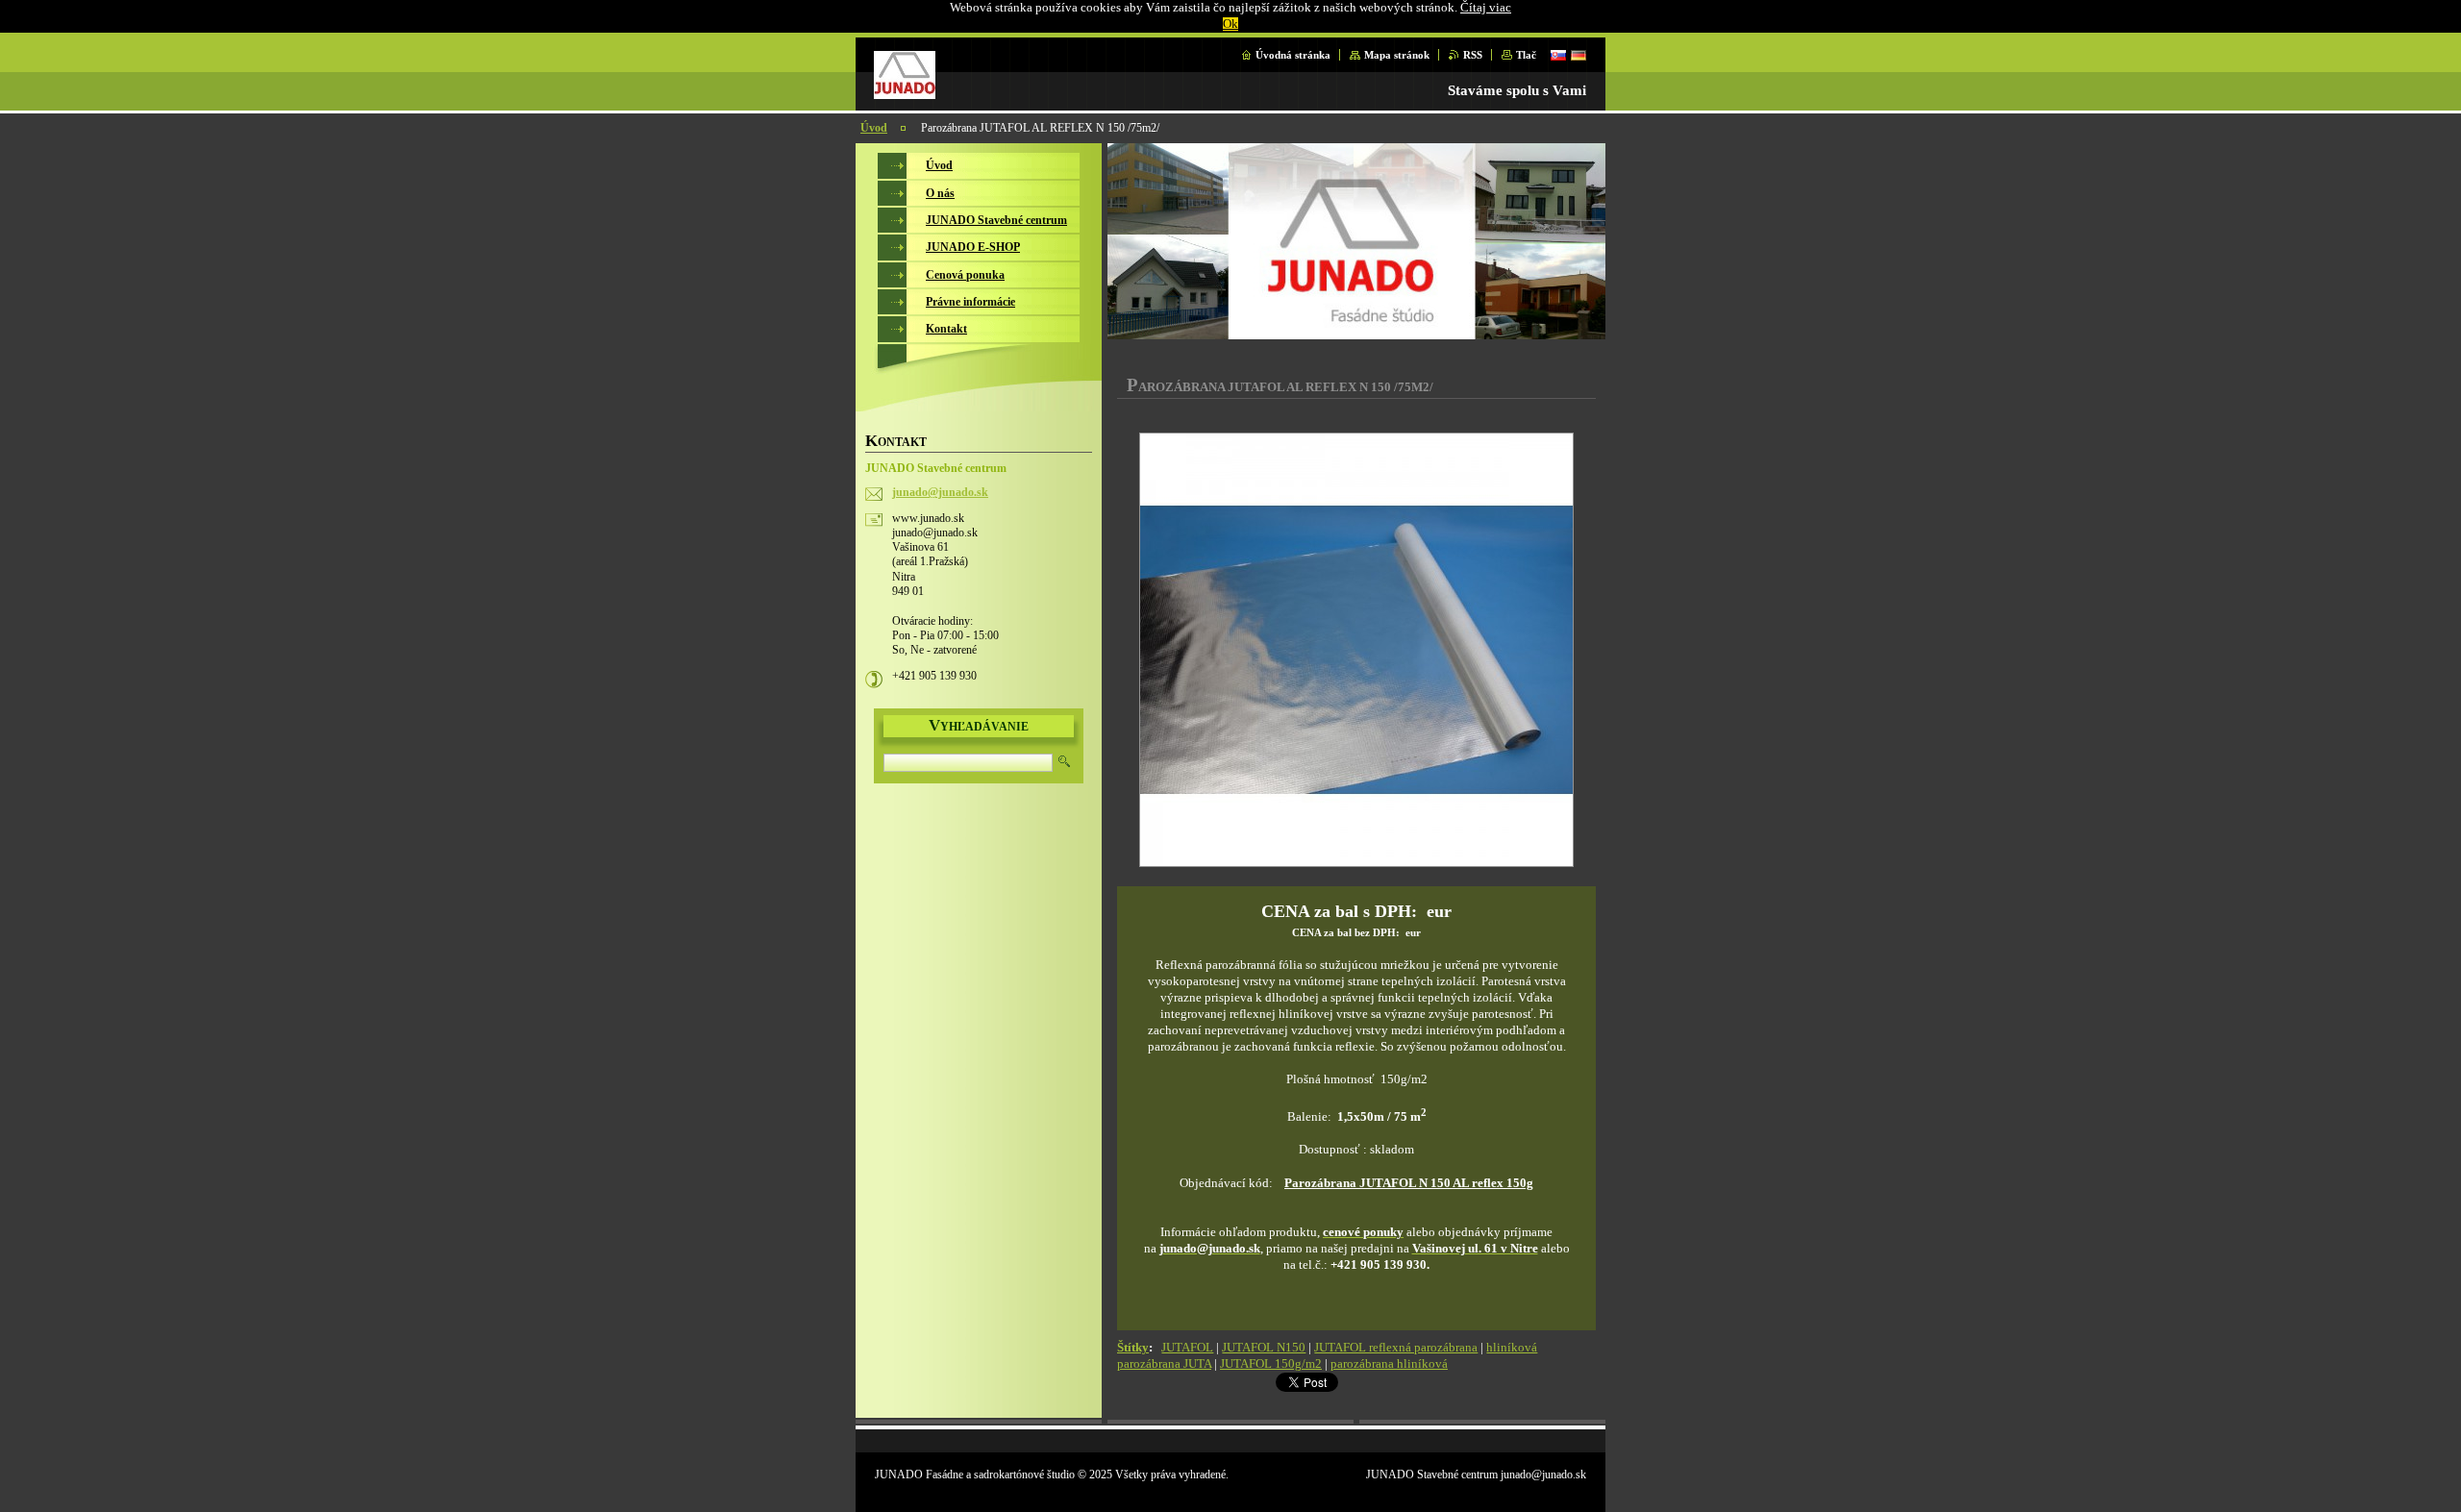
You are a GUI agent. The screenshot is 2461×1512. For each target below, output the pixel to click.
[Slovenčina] (1558, 55)
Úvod (874, 128)
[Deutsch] (1579, 55)
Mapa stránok (1397, 55)
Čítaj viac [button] (1486, 8)
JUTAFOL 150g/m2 (1271, 1364)
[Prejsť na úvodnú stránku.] (905, 94)
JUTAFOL (1187, 1348)
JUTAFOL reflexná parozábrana (1396, 1348)
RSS (1473, 55)
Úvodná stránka (1293, 55)
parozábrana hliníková (1389, 1364)
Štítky (1133, 1348)
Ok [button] (1230, 24)
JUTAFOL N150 (1264, 1348)
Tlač (1526, 55)
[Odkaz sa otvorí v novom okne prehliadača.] (1356, 652)
